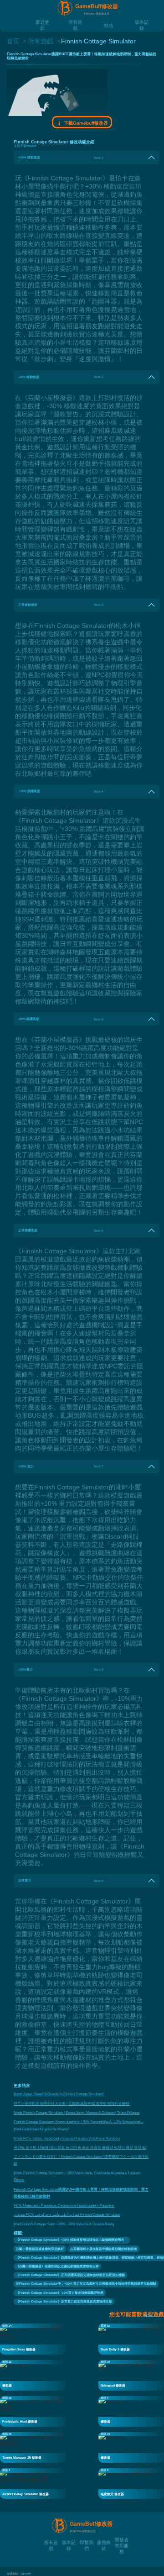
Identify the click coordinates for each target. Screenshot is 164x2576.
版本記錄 (142, 22)
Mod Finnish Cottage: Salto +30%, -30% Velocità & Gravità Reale (64, 2224)
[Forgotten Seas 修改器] (33, 2339)
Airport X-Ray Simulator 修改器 (26, 2494)
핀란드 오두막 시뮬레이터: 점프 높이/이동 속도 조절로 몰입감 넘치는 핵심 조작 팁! (80, 2148)
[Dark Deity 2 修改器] (131, 2339)
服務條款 (104, 2542)
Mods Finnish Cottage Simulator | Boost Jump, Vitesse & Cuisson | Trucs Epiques (77, 2113)
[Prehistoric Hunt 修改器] (33, 2411)
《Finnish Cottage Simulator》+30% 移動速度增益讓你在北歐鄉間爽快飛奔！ (72, 2240)
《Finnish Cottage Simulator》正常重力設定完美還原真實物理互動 (64, 2301)
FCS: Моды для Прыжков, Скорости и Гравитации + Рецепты (64, 2205)
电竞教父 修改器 (112, 2494)
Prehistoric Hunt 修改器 (20, 2421)
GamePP (26, 2574)
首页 (13, 41)
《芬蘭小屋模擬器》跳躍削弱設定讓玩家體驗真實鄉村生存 (57, 2266)
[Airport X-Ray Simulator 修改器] (33, 2483)
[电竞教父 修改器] (131, 2483)
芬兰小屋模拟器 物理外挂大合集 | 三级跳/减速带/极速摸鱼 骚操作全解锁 (72, 2104)
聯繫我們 (87, 2542)
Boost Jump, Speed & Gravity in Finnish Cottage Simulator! (59, 2094)
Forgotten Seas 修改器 (19, 2349)
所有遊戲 (75, 22)
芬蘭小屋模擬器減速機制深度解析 (40, 2249)
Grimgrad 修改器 (113, 2385)
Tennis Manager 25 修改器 (22, 2458)
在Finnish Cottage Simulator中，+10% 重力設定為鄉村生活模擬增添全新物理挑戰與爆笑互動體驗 (86, 2284)
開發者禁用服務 (122, 2539)
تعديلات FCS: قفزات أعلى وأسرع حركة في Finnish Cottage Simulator (67, 2215)
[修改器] (33, 2375)
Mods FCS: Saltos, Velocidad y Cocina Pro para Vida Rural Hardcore (67, 2138)
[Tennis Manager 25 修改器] (33, 2447)
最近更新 (42, 22)
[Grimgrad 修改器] (131, 2375)
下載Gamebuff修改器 (85, 123)
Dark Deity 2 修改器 (115, 2349)
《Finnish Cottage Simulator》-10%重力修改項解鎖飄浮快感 (60, 2293)
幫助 (108, 25)
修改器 (7, 2385)
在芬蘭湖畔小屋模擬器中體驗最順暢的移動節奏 (104, 2249)
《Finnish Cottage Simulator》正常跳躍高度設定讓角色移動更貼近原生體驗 (70, 2275)
